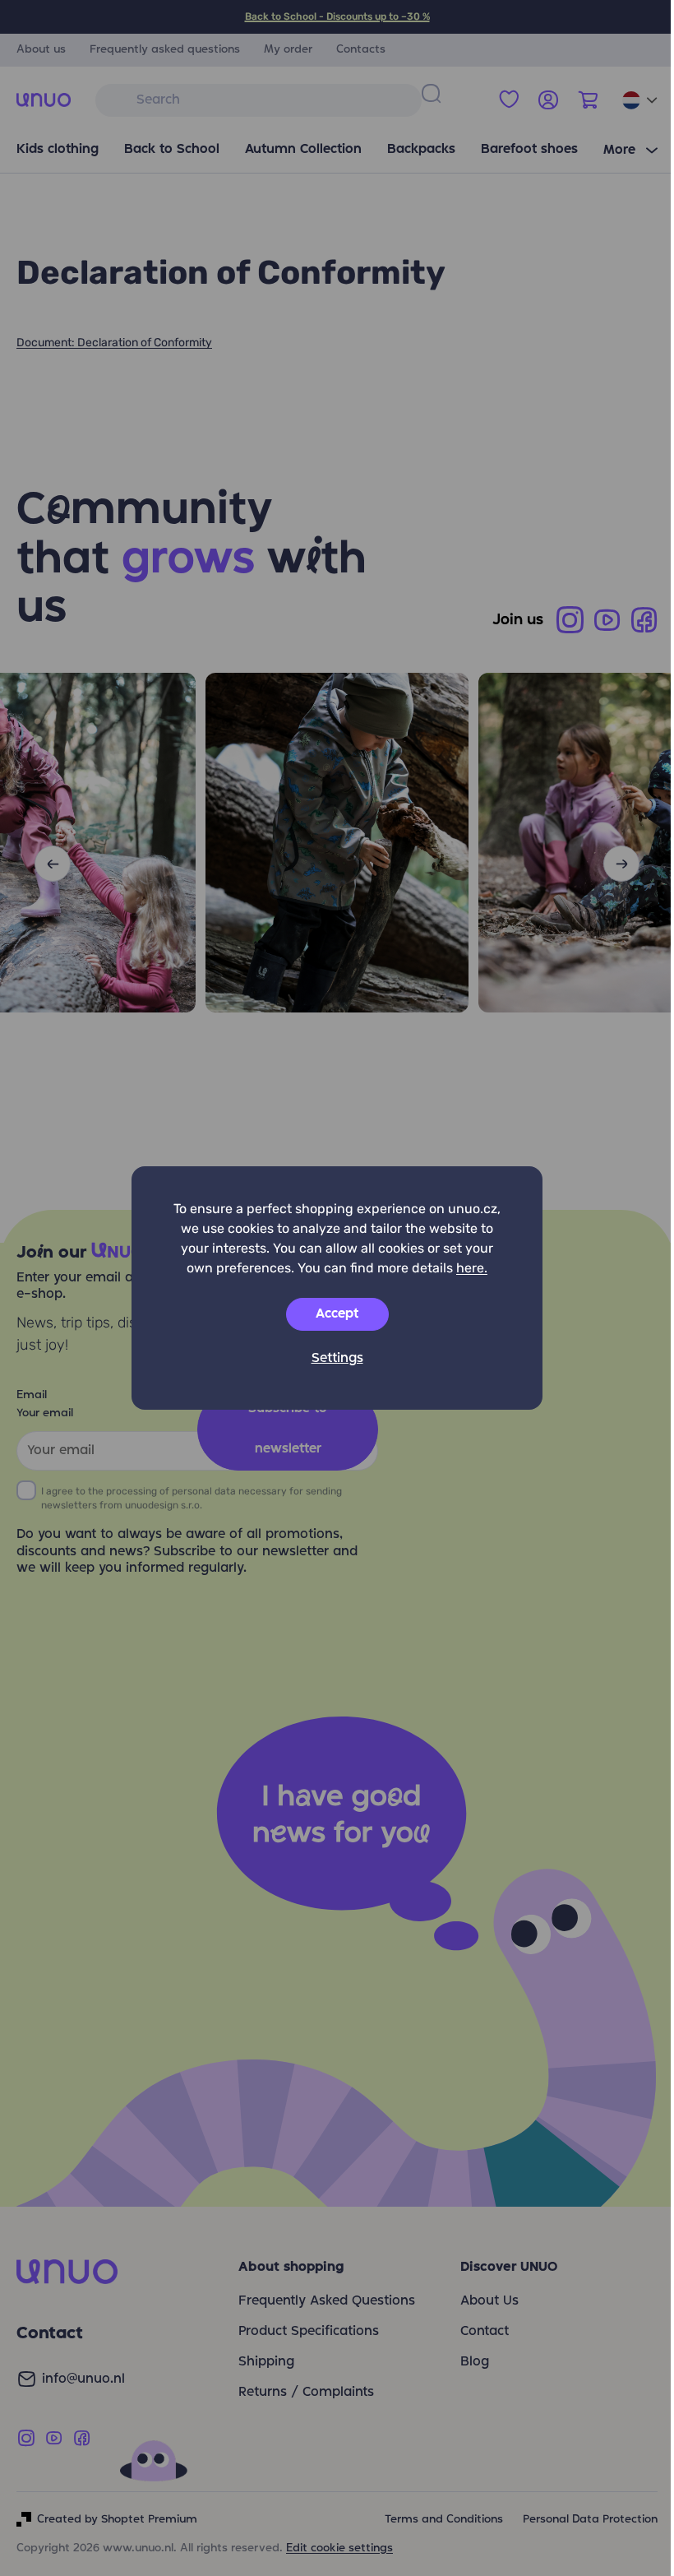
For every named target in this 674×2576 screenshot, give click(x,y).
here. (472, 1268)
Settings (337, 1359)
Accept (337, 1314)
